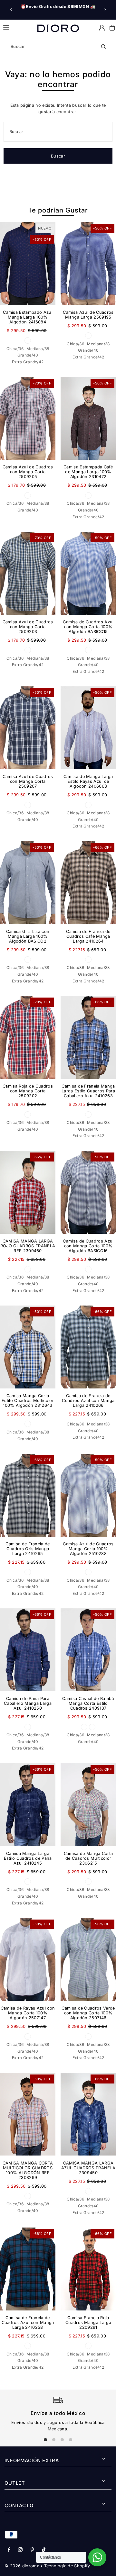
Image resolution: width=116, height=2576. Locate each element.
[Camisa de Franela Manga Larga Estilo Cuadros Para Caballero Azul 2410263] (88, 1037)
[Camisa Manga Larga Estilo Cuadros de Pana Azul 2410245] (28, 1805)
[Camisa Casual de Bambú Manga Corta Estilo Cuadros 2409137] (88, 1650)
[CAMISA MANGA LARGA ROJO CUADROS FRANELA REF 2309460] (28, 1192)
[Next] (105, 10)
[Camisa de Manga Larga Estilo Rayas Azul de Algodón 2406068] (88, 728)
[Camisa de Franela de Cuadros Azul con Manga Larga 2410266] (88, 1347)
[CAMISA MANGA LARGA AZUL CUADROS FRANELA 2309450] (88, 2114)
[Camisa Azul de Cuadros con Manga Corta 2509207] (28, 728)
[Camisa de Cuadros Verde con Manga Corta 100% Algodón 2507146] (88, 1959)
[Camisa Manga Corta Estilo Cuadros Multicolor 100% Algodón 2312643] (28, 1347)
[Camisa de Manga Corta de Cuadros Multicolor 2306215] (88, 1805)
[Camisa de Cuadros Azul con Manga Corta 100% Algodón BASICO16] (88, 1192)
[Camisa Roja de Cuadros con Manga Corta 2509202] (28, 1037)
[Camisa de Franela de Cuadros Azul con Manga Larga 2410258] (28, 2269)
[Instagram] (20, 2550)
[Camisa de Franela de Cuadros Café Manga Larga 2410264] (88, 883)
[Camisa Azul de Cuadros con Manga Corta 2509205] (28, 419)
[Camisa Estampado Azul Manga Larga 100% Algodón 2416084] (28, 264)
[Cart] (112, 28)
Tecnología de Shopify (67, 2566)
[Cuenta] (102, 28)
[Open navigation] (17, 27)
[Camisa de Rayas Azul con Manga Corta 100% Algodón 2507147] (28, 1959)
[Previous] (11, 10)
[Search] (103, 47)
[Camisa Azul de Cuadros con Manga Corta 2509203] (28, 573)
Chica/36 (15, 349)
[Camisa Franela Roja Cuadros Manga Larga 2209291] (88, 2269)
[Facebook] (9, 2550)
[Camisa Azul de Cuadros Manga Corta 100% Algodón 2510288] (88, 1495)
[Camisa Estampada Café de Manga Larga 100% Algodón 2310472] (88, 419)
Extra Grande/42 (28, 362)
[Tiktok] (44, 2550)
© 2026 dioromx (22, 2566)
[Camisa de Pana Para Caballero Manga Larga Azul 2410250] (28, 1650)
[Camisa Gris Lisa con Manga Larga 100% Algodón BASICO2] (28, 883)
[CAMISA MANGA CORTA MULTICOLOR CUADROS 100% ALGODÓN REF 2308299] (28, 2114)
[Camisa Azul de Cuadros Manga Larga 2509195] (88, 264)
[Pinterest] (32, 2550)
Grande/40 (28, 355)
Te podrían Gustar (58, 210)
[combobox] (58, 47)
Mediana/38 (38, 349)
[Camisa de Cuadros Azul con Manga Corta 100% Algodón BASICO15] (88, 573)
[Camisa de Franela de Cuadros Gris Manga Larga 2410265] (28, 1495)
